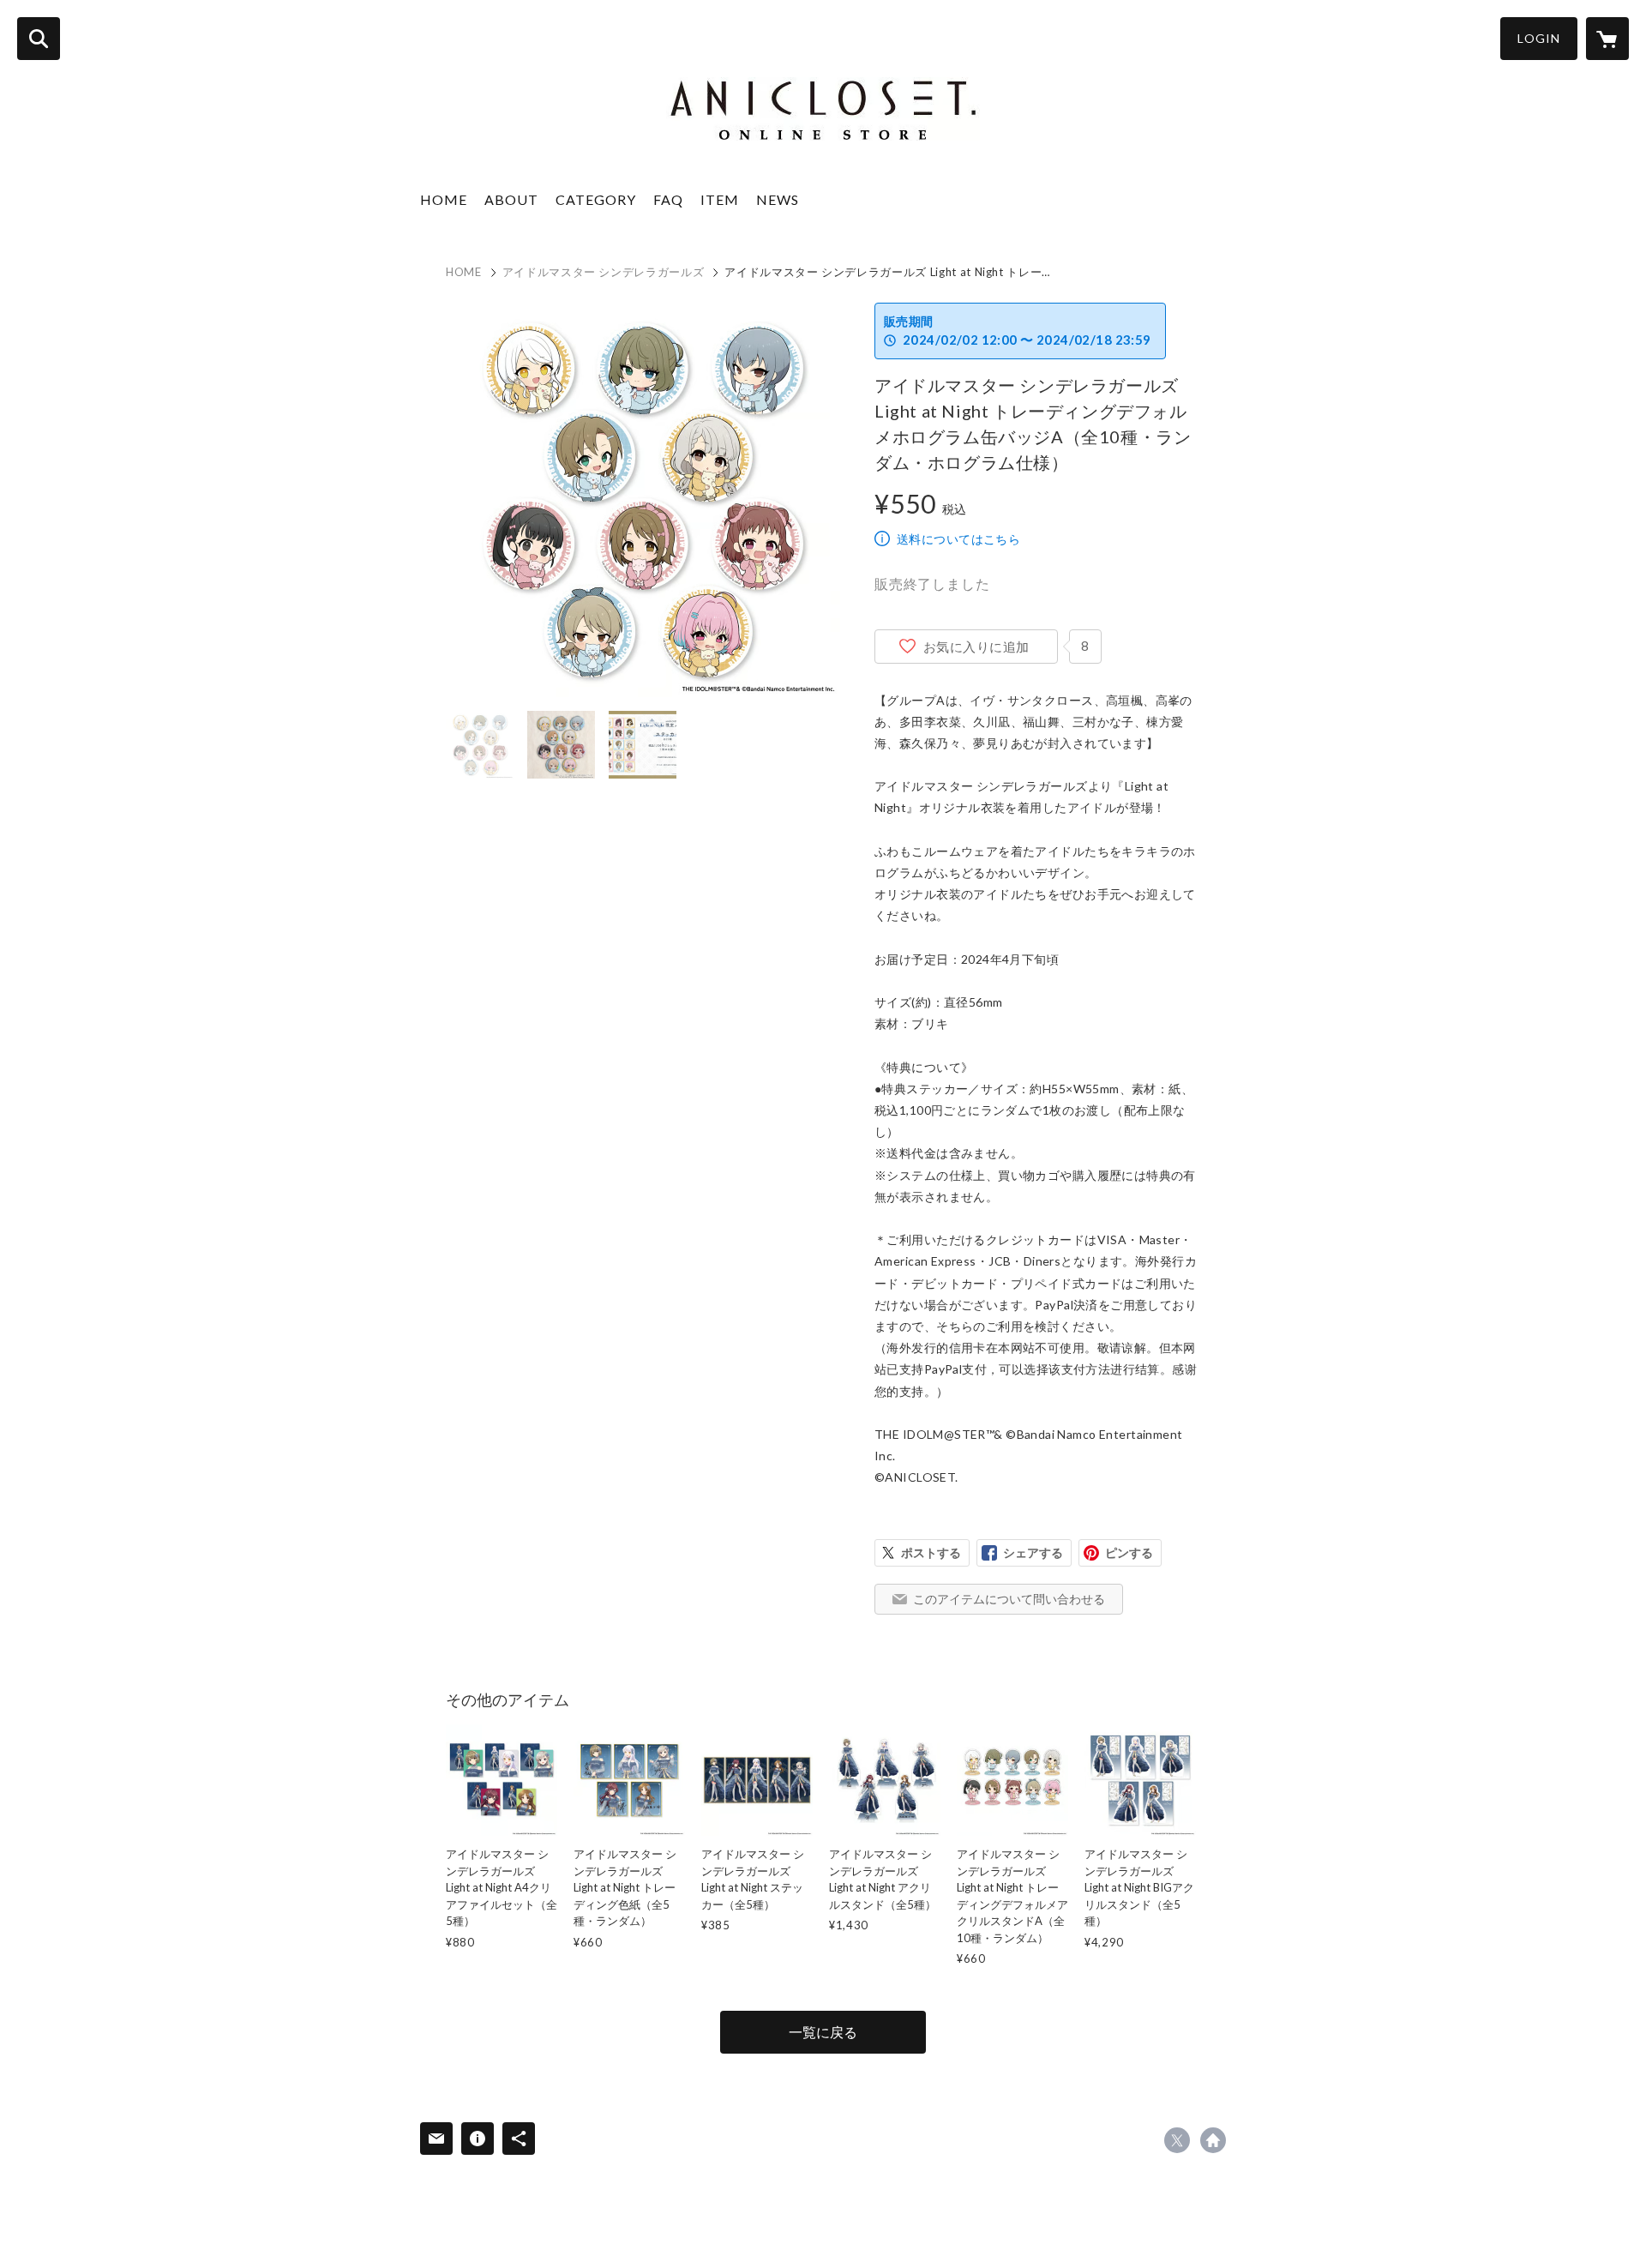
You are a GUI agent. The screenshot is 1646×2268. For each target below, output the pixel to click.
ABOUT (511, 199)
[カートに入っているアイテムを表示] (1607, 39)
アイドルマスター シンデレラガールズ (604, 272)
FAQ (668, 199)
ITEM (720, 199)
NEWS (778, 199)
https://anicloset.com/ (1213, 2140)
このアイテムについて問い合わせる (1009, 1599)
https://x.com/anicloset (1177, 2140)
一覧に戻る (823, 2032)
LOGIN (1539, 38)
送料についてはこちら (958, 539)
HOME (444, 199)
